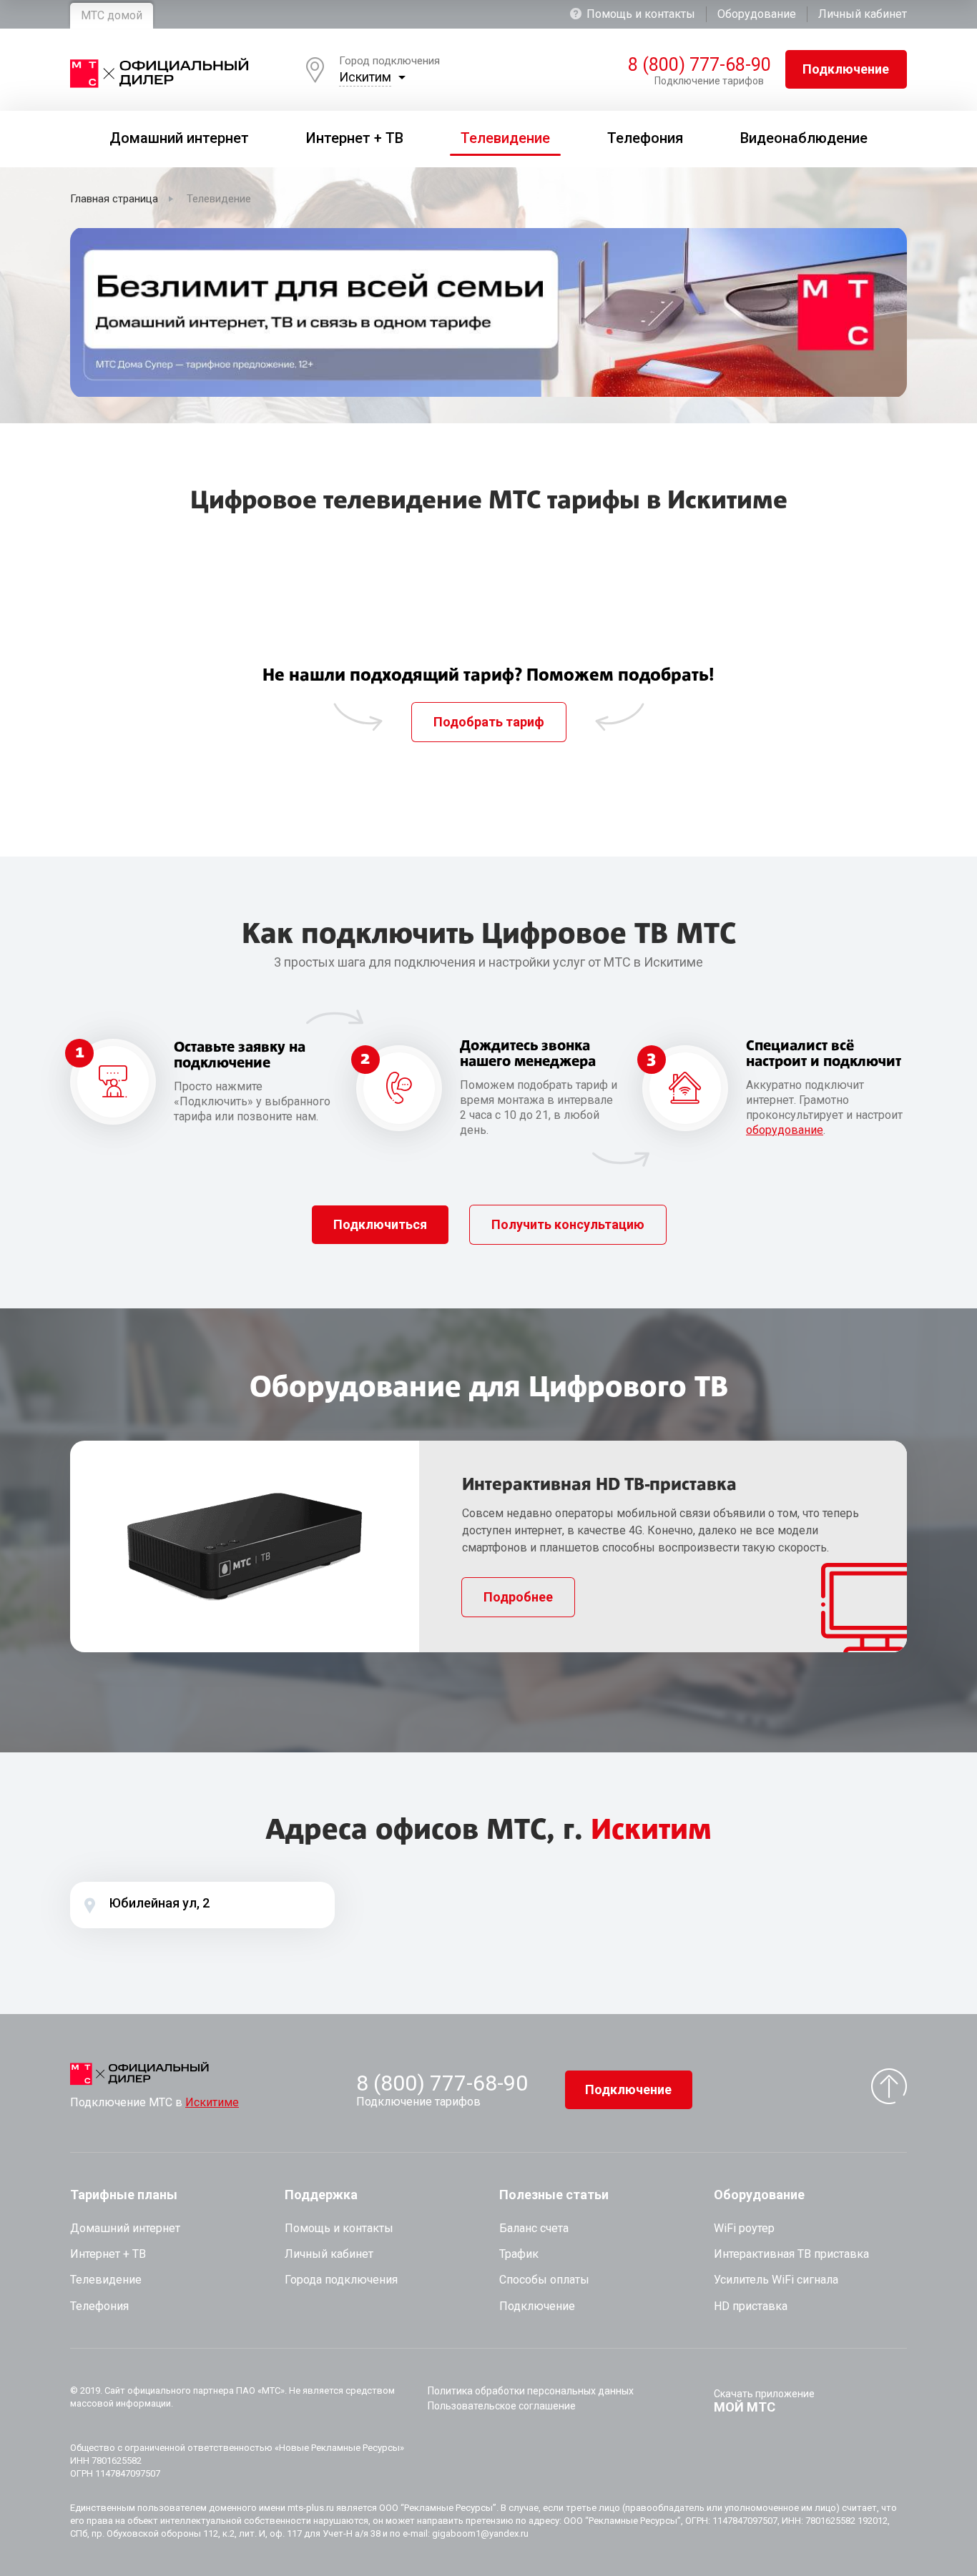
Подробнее (518, 1597)
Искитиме (212, 2102)
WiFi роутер (744, 2228)
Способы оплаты (544, 2280)
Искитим (365, 77)
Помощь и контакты (641, 14)
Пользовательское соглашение (502, 2406)
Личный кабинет (863, 14)
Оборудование (757, 14)
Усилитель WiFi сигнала (776, 2280)
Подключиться (380, 1224)
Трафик (519, 2254)
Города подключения (341, 2280)
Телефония (99, 2306)
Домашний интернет (125, 2228)
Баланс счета (534, 2228)
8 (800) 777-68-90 (696, 65)
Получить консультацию (568, 1224)
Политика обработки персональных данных (531, 2391)
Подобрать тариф (489, 722)
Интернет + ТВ (108, 2254)
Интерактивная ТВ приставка (791, 2254)
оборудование (785, 1130)
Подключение (846, 69)
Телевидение (106, 2280)
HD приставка (751, 2306)
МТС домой (112, 15)
